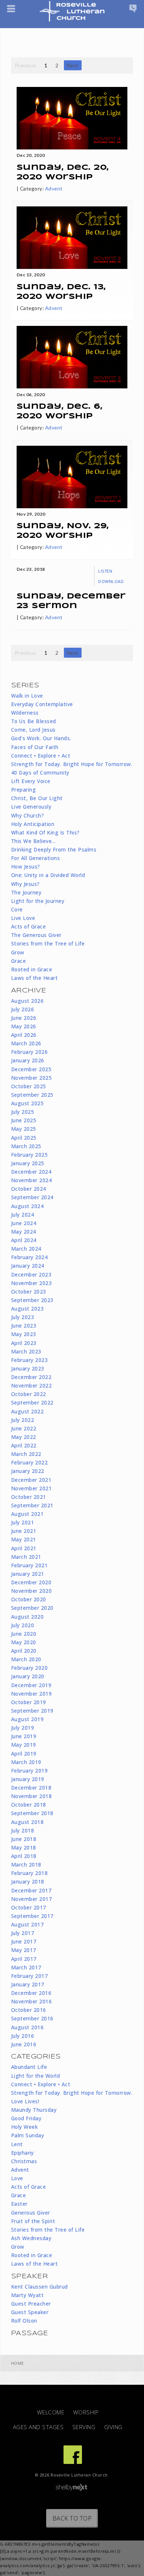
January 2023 (28, 1368)
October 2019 (29, 1702)
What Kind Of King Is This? (45, 832)
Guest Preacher (31, 2304)
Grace (19, 961)
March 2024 (26, 1249)
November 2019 (32, 1694)
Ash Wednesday (31, 2238)
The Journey (26, 892)
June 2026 (24, 1018)
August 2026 (28, 1001)
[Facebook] (73, 2455)
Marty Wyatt (28, 2295)
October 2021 (29, 1497)
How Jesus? (26, 866)
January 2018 (28, 1882)
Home (18, 2363)
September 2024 (32, 1197)
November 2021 (32, 1488)
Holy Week (25, 2127)
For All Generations (36, 858)
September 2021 (32, 1505)
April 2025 (24, 1138)
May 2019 (24, 1745)
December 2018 (31, 1788)
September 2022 (32, 1402)
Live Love (23, 918)
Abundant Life (29, 2067)
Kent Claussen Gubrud (40, 2287)
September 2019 (32, 1711)
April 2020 (24, 1651)
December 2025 (31, 1069)
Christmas (24, 2161)
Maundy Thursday (34, 2110)
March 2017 (26, 1967)
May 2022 (24, 1437)
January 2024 (28, 1266)
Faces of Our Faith (35, 747)
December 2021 (31, 1480)
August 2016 (28, 2027)
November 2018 (32, 1796)
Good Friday (26, 2118)
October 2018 (29, 1805)
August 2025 (28, 1103)
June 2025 (24, 1120)
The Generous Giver (36, 935)
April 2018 (24, 1856)
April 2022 (24, 1445)
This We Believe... (33, 841)
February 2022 (30, 1462)
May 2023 (24, 1334)
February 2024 (30, 1257)
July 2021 (23, 1522)
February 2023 (30, 1360)
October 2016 (29, 2010)
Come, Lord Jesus (33, 730)
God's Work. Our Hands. (41, 738)
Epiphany (23, 2153)
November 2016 (32, 2001)
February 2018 (30, 1873)
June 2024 (24, 1223)
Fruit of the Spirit (33, 2221)
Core (17, 909)
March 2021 (26, 1557)
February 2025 (30, 1155)
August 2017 (28, 1924)
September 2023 (32, 1300)
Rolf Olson (24, 2321)
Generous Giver (31, 2213)
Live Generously (31, 807)
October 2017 (29, 1907)
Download (111, 581)
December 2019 (31, 1685)
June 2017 (24, 1941)
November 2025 (32, 1078)
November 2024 (32, 1180)
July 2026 (23, 1009)
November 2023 (32, 1283)
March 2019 (26, 1762)
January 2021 (28, 1574)
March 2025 (26, 1146)
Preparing (24, 790)
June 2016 (24, 2044)
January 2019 (28, 1779)
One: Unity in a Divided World (48, 875)
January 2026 (28, 1060)
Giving (113, 2427)
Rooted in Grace (32, 969)
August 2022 (28, 1411)
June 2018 (24, 1839)
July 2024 (23, 1215)
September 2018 (32, 1813)
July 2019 (23, 1728)
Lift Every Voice (31, 781)
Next (73, 65)
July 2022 (23, 1420)
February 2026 (30, 1052)
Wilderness (25, 713)
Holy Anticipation (33, 824)
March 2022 (26, 1454)
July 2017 (23, 1933)
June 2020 (24, 1634)
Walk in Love (27, 696)
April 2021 (24, 1548)
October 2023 (29, 1292)
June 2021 (24, 1531)
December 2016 (31, 1993)
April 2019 (24, 1754)
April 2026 (24, 1035)
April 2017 (24, 1959)
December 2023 (31, 1274)
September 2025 (32, 1095)
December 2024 (31, 1172)
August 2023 (28, 1309)
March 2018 (26, 1864)
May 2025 (24, 1129)
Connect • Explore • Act (41, 756)
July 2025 (23, 1112)
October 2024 (29, 1189)
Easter (19, 2204)
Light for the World (36, 2076)
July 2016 (23, 2036)
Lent (17, 2144)
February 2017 (30, 1976)
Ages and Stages (38, 2427)
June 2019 (24, 1736)
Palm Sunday (28, 2135)
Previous (25, 65)
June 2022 (24, 1428)
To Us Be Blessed (34, 721)
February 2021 (30, 1565)
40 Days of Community (40, 773)
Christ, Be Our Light (37, 798)
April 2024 (24, 1240)
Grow (18, 952)
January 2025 (28, 1163)
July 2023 (23, 1317)
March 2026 (26, 1043)
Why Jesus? (25, 884)
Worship (86, 2412)
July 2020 (23, 1625)
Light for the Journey (38, 901)
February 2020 (30, 1668)
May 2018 (24, 1847)
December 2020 (31, 1582)
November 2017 (32, 1899)
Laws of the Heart (35, 978)
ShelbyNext (71, 2488)
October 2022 (29, 1394)
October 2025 (29, 1086)
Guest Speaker (30, 2312)
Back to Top (72, 2518)
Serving (84, 2427)
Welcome (51, 2412)
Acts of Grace (29, 926)
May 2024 (24, 1232)
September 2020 (32, 1608)
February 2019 (30, 1771)
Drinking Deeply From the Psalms (54, 849)
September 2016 (32, 2018)
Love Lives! (25, 2101)
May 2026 (24, 1026)
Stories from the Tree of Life (48, 943)
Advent (54, 188)
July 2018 (23, 1830)
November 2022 (32, 1385)
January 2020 (28, 1676)
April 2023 (24, 1343)
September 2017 (32, 1916)
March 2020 (26, 1659)
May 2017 (24, 1950)
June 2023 (24, 1326)
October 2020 (29, 1599)
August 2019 (28, 1719)
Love (17, 2178)
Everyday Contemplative (42, 704)
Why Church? (28, 815)
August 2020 (28, 1617)
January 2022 (28, 1471)
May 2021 (24, 1539)
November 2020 (32, 1591)
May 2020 (24, 1642)
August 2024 (28, 1206)
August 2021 (28, 1514)
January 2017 (28, 1984)
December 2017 (31, 1890)
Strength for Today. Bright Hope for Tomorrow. (72, 764)
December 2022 (31, 1377)
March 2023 (26, 1351)
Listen (105, 571)
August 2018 (28, 1822)
